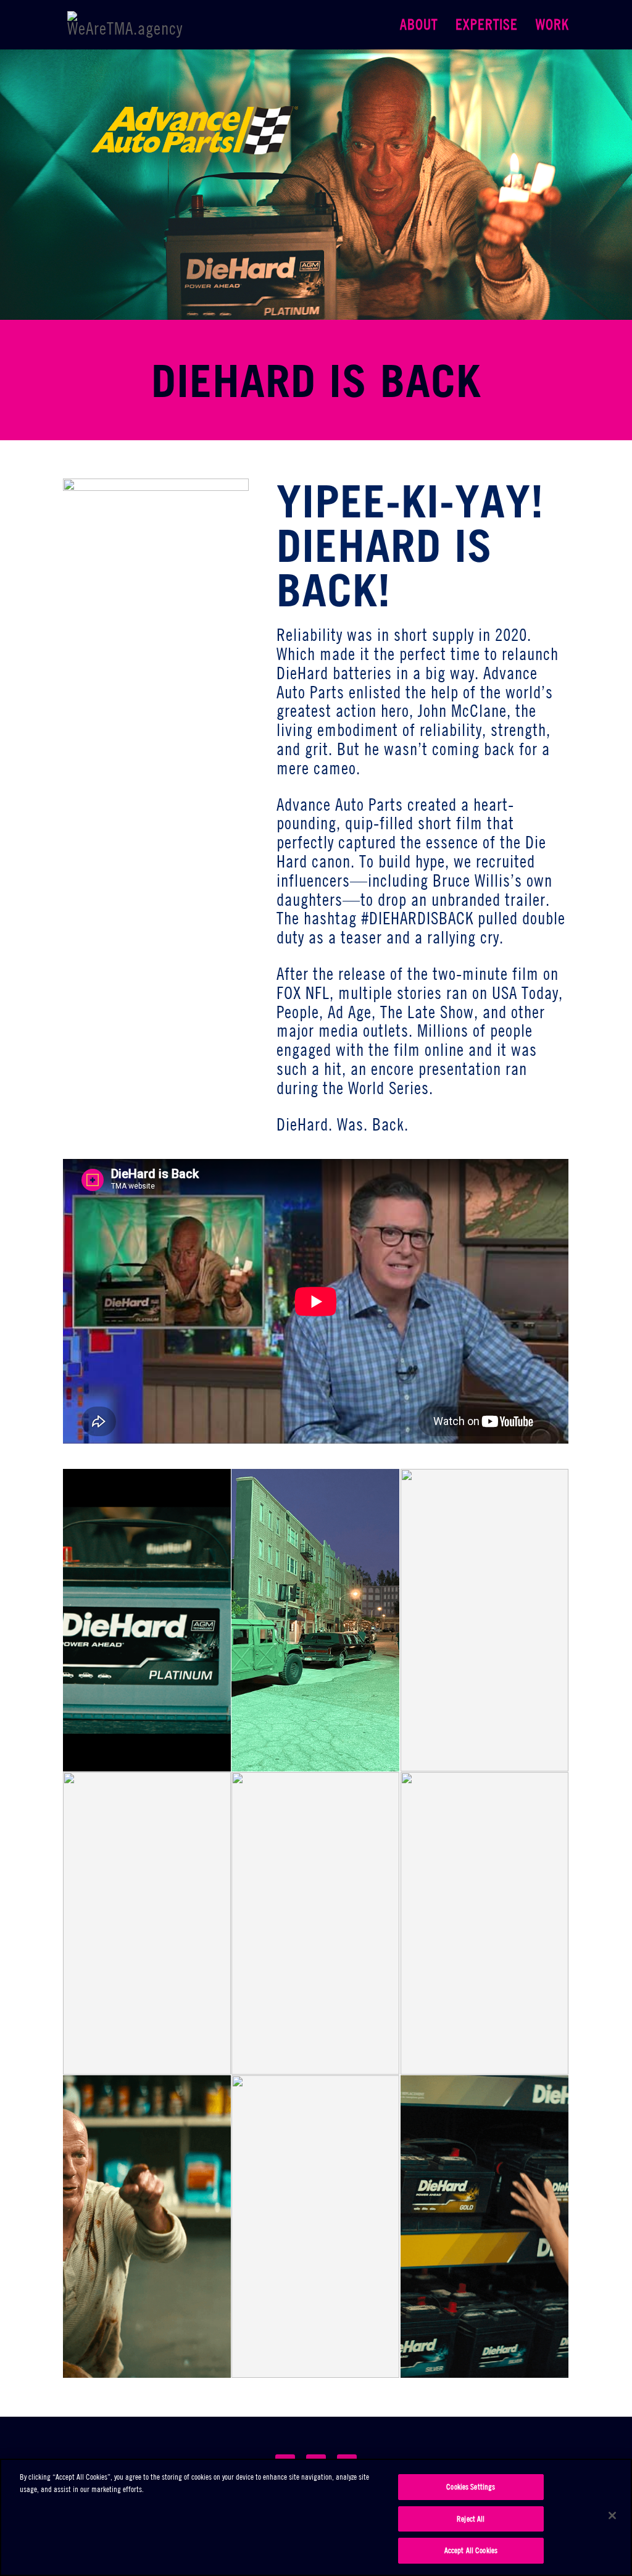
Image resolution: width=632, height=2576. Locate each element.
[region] (316, 2517)
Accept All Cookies (471, 2550)
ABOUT (419, 27)
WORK (552, 27)
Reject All (471, 2519)
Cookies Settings (471, 2486)
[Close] (612, 2515)
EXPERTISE (487, 27)
